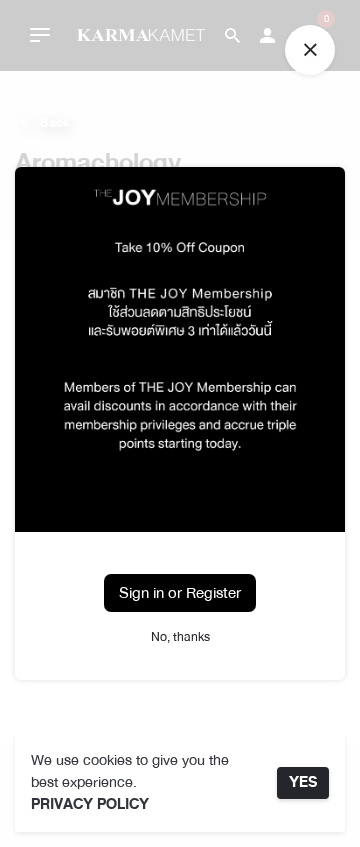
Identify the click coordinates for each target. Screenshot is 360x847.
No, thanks (180, 637)
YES (303, 782)
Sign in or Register (180, 593)
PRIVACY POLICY (90, 804)
